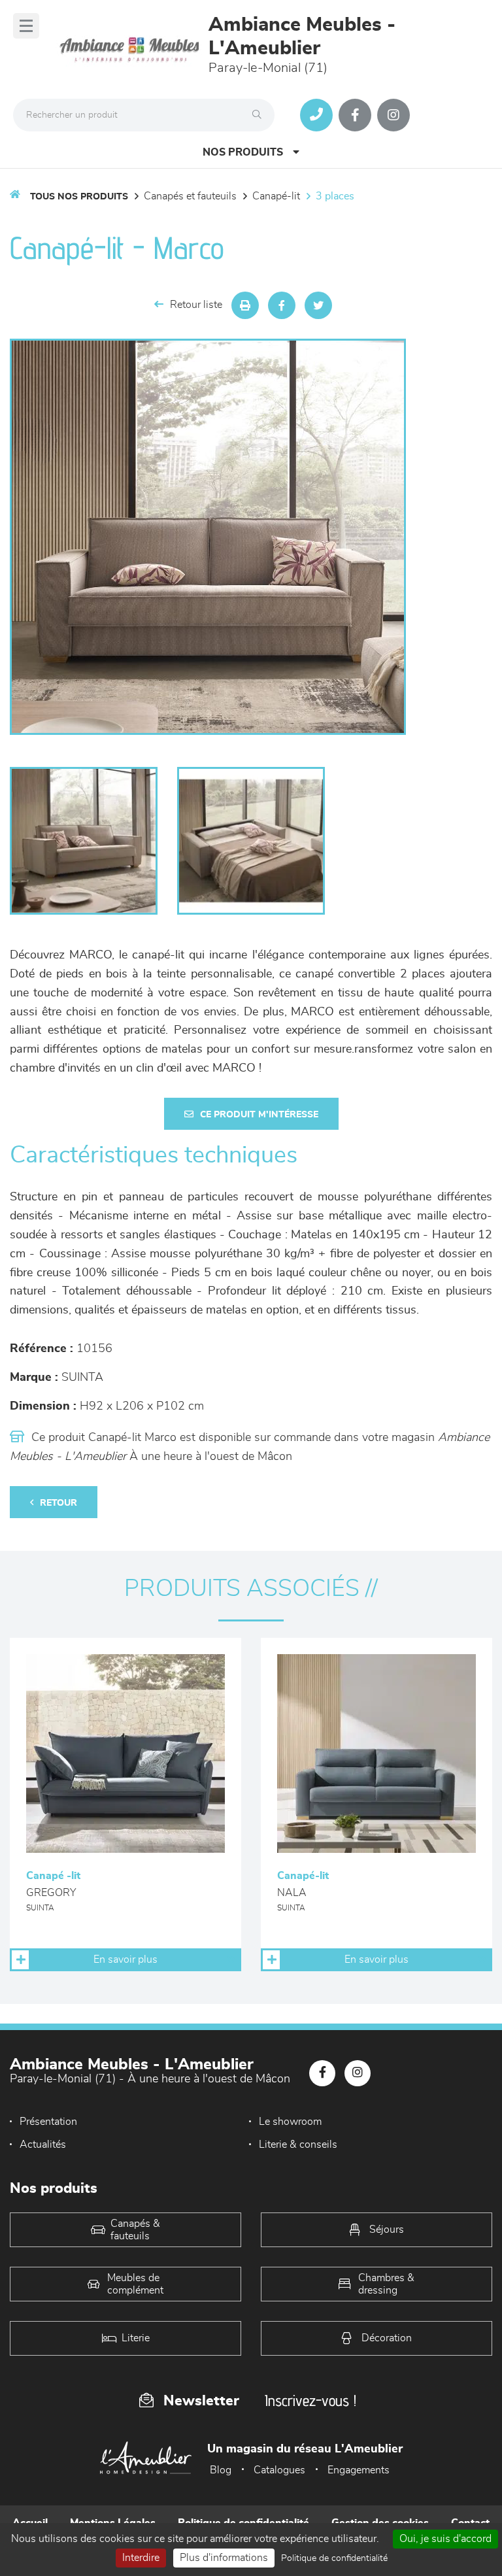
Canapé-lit (276, 196)
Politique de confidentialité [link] (334, 2558)
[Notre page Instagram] (393, 115)
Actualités (43, 2144)
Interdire (141, 2558)
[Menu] (26, 26)
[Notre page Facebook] (355, 115)
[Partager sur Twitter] (318, 305)
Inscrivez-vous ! (310, 2400)
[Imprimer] (245, 305)
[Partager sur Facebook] (282, 305)
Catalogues (279, 2470)
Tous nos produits (79, 197)
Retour (59, 1503)
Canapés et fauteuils (190, 196)
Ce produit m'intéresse (259, 1115)
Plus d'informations (224, 2558)
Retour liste (196, 305)
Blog (221, 2470)
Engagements (359, 2470)
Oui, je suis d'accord (445, 2539)
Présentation (48, 2122)
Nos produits (243, 152)
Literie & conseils (298, 2144)
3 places (335, 196)
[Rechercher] (260, 115)
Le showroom (290, 2122)
